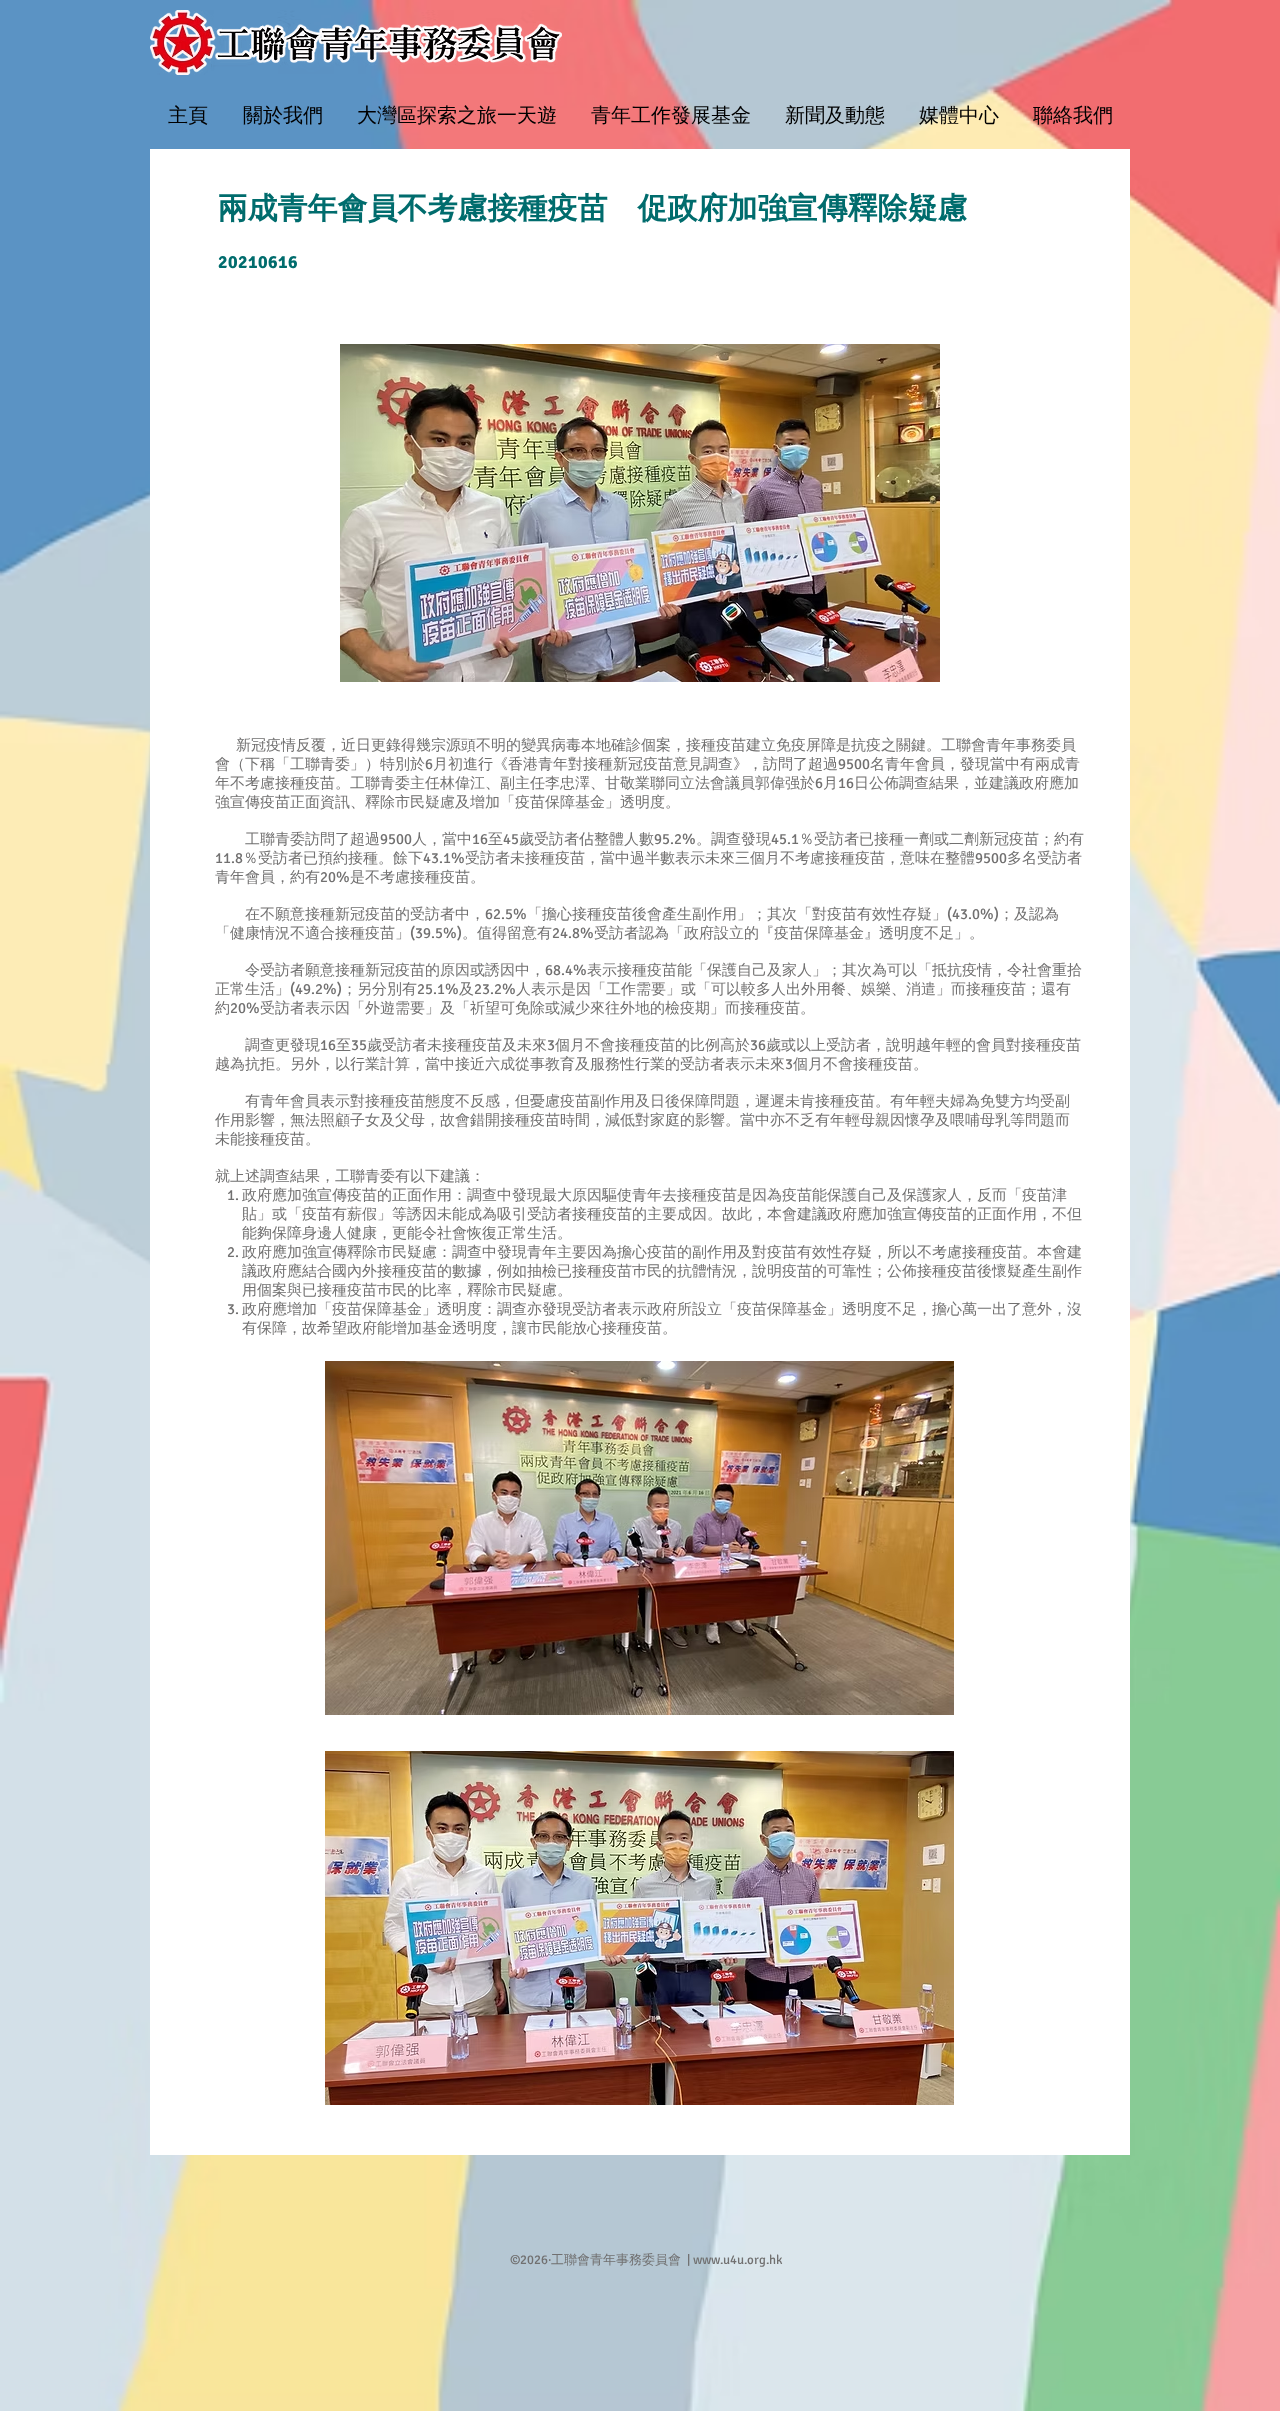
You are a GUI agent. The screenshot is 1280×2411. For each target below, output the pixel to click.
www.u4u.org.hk (738, 2260)
